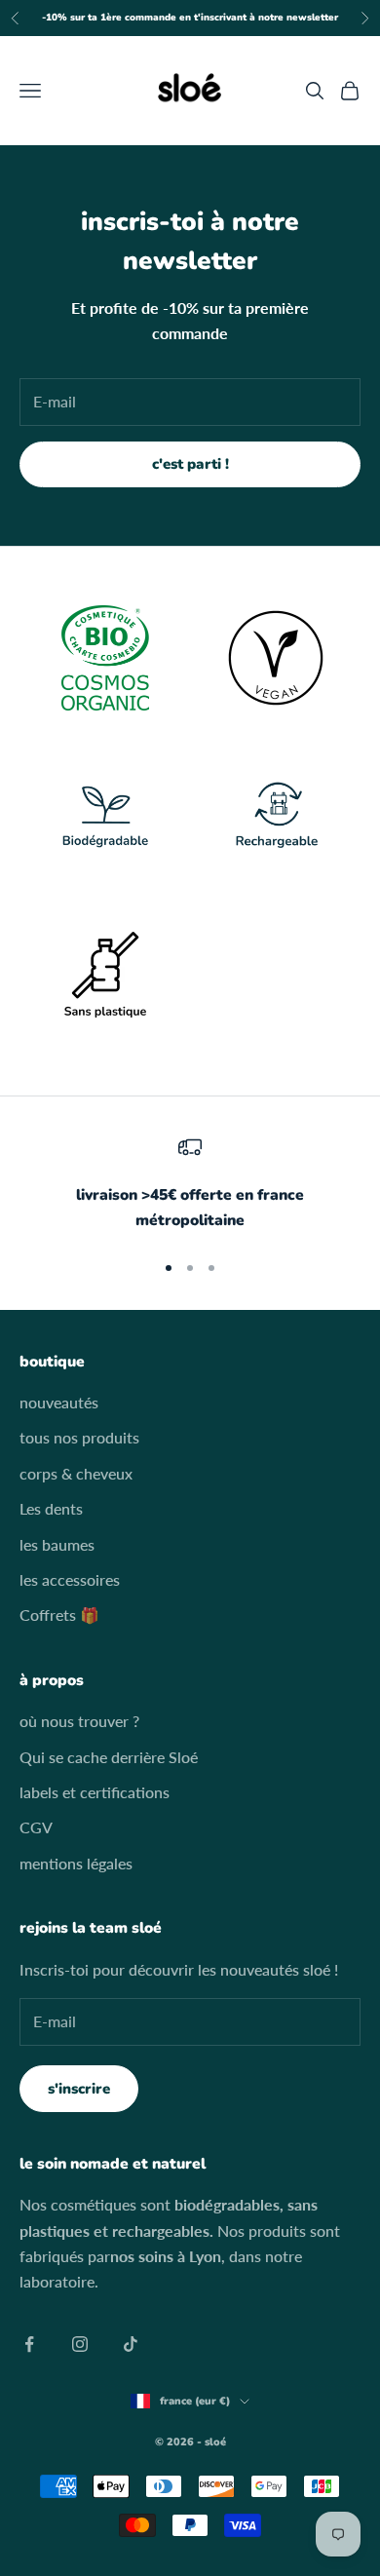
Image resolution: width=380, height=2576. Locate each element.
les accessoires (70, 1579)
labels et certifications (95, 1792)
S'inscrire (79, 2089)
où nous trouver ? (79, 1721)
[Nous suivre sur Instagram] (80, 2344)
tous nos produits (79, 1437)
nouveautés (59, 1402)
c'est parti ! (190, 464)
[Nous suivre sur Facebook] (29, 2344)
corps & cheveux (76, 1473)
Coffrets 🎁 (59, 1615)
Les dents (51, 1508)
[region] (190, 1185)
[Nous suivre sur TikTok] (131, 2344)
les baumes (57, 1544)
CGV (36, 1827)
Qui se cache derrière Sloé (109, 1757)
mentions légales (76, 1863)
